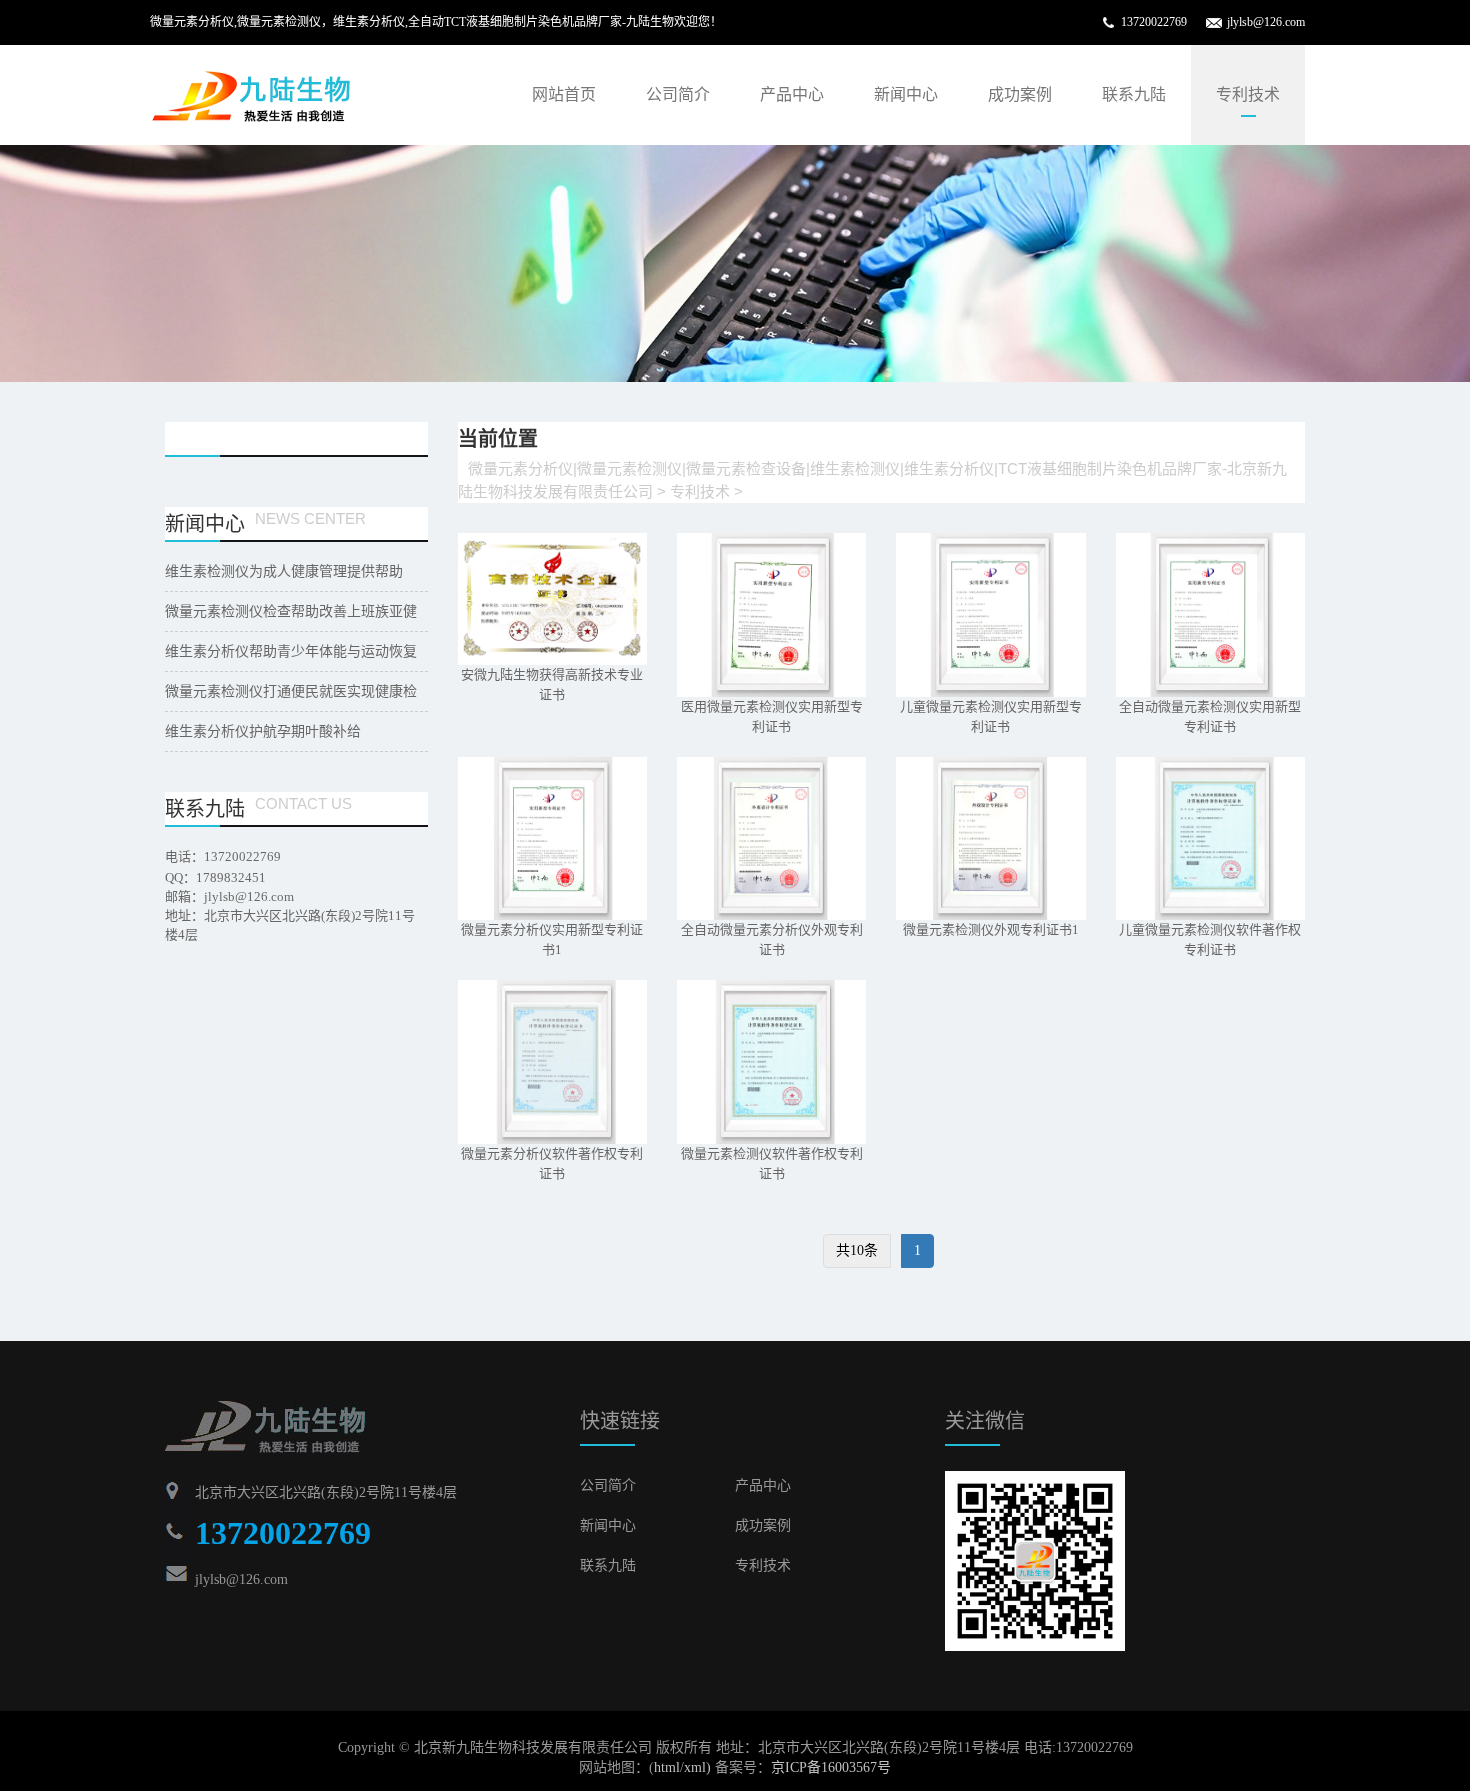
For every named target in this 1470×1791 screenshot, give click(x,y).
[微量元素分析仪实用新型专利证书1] (552, 839)
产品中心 (792, 94)
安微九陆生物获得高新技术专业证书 (552, 684)
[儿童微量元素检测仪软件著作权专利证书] (1210, 839)
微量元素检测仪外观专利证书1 (991, 929)
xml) (697, 1767)
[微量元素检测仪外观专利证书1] (990, 839)
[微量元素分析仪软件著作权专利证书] (552, 1062)
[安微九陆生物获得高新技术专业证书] (552, 598)
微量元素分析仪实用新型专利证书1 (552, 939)
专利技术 (1248, 94)
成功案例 (1020, 94)
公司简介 (678, 94)
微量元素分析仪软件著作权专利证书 (552, 1163)
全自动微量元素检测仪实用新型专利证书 (1210, 716)
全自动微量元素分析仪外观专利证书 (772, 939)
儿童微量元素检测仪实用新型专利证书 (991, 716)
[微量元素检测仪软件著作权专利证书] (771, 1062)
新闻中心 (906, 94)
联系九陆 (1134, 94)
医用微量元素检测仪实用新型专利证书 (772, 716)
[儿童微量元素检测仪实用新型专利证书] (990, 615)
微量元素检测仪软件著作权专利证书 (772, 1163)
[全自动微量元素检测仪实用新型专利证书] (1210, 615)
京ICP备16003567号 (831, 1767)
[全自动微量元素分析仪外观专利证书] (771, 839)
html (667, 1767)
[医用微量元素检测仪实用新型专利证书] (771, 615)
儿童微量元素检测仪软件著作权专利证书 (1210, 939)
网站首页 (564, 94)
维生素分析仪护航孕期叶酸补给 (263, 731)
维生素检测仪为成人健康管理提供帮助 (284, 571)
